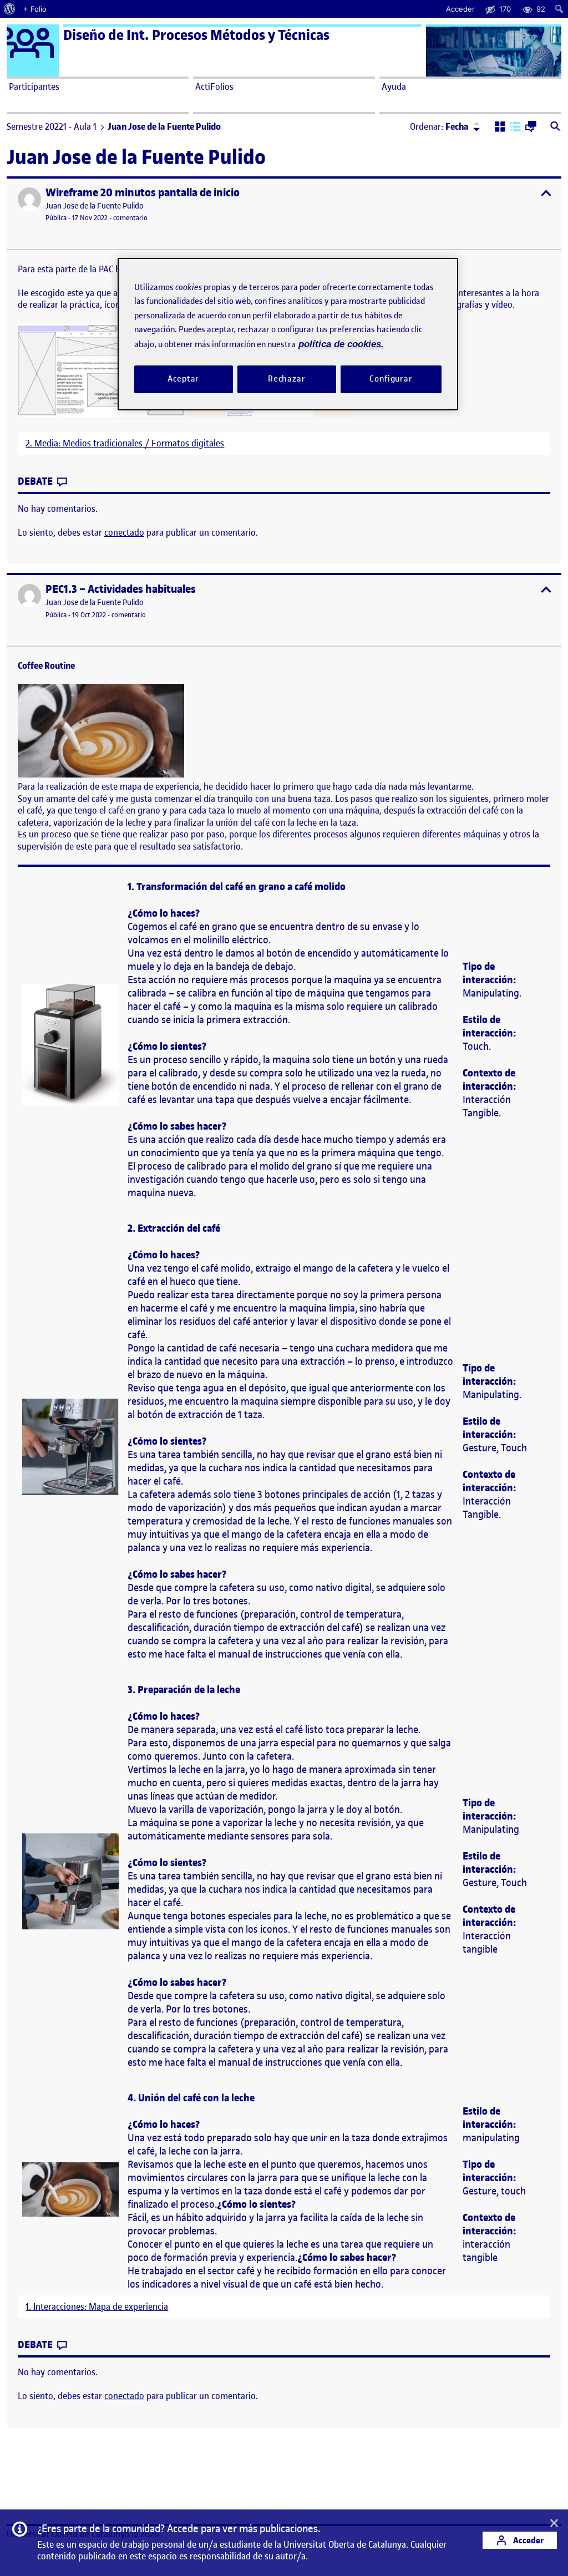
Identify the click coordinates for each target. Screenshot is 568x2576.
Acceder (528, 2540)
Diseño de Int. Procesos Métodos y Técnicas (196, 35)
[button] (500, 128)
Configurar (391, 379)
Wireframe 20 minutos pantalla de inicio (143, 193)
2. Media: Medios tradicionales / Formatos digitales (125, 443)
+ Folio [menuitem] (35, 9)
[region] (288, 334)
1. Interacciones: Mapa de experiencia (97, 2307)
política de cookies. (341, 344)
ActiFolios (214, 87)
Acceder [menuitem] (460, 9)
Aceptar (183, 379)
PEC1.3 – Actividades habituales (121, 589)
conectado (124, 532)
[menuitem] (10, 9)
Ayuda (394, 87)
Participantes (34, 87)
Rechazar (287, 379)
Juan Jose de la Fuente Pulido (95, 206)
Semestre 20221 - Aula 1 (52, 126)
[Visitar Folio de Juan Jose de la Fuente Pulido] (29, 199)
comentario (130, 218)
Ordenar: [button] (439, 126)
